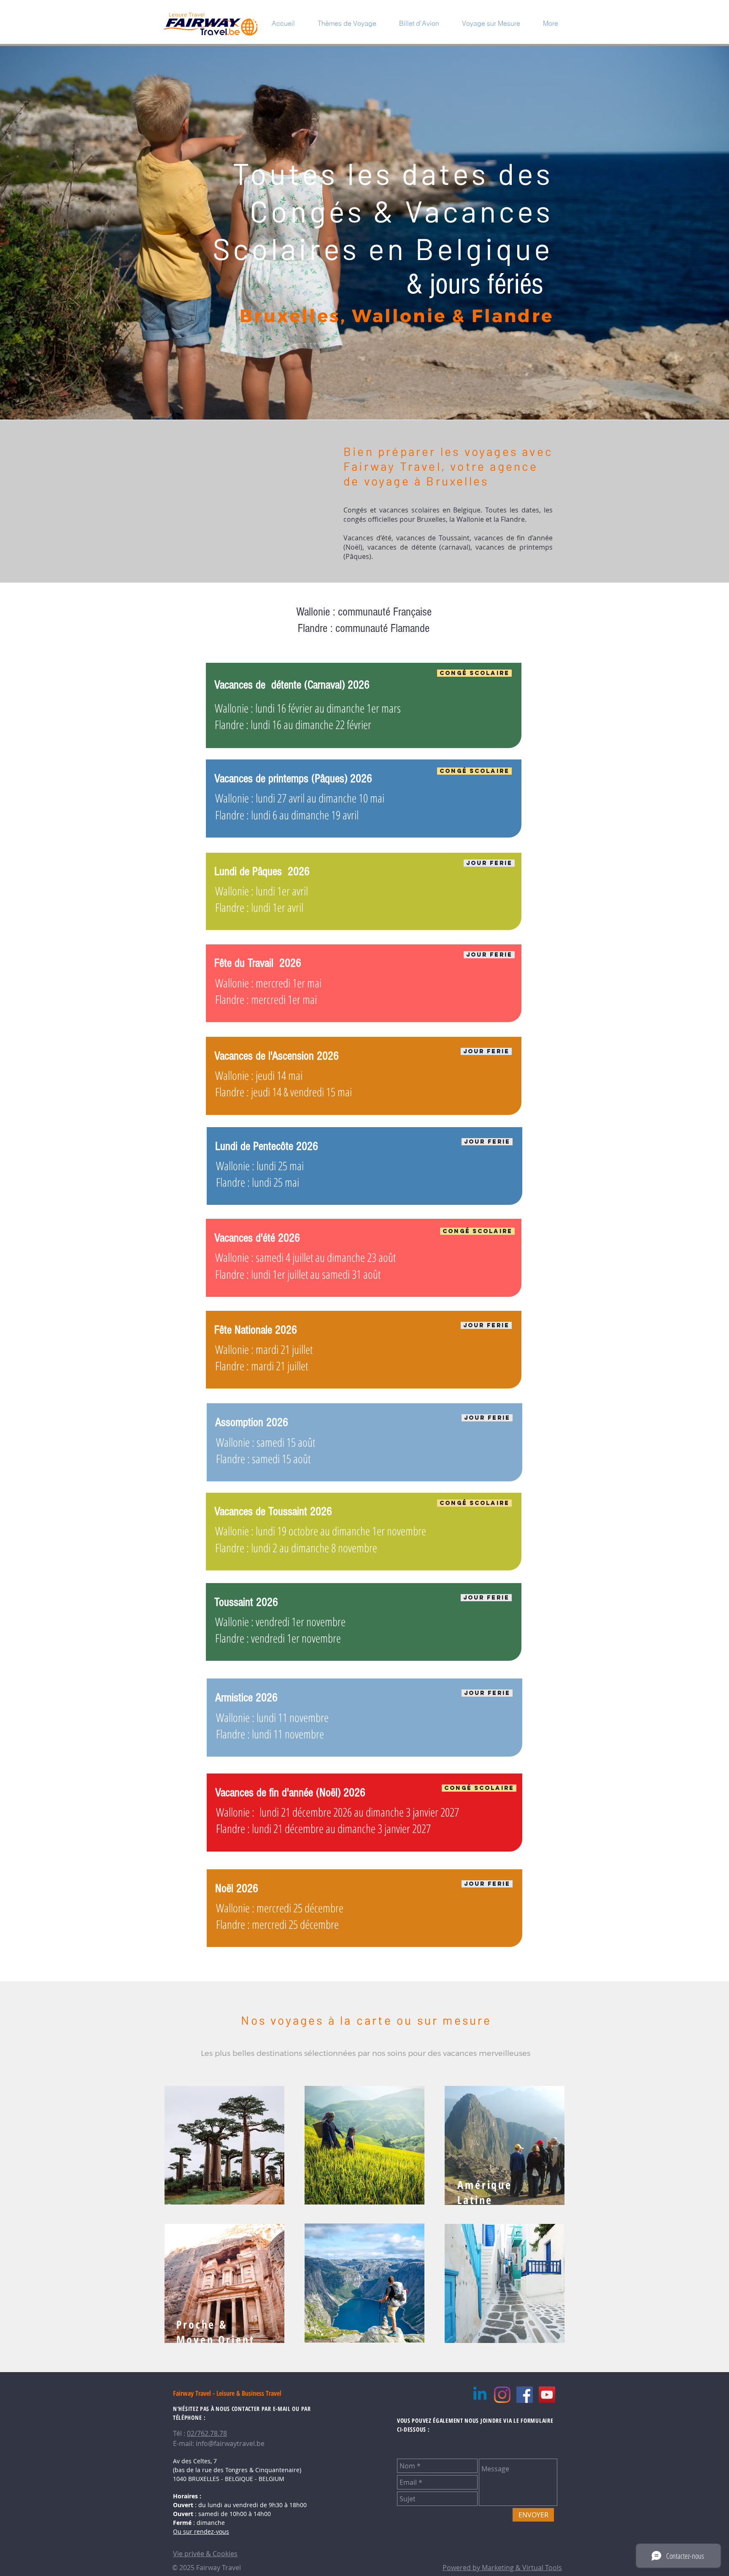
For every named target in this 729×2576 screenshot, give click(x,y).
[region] (224, 2145)
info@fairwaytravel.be (230, 2443)
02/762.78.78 (207, 2433)
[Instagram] (502, 2395)
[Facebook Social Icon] (525, 2395)
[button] (347, 23)
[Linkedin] (480, 2395)
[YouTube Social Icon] (547, 2395)
